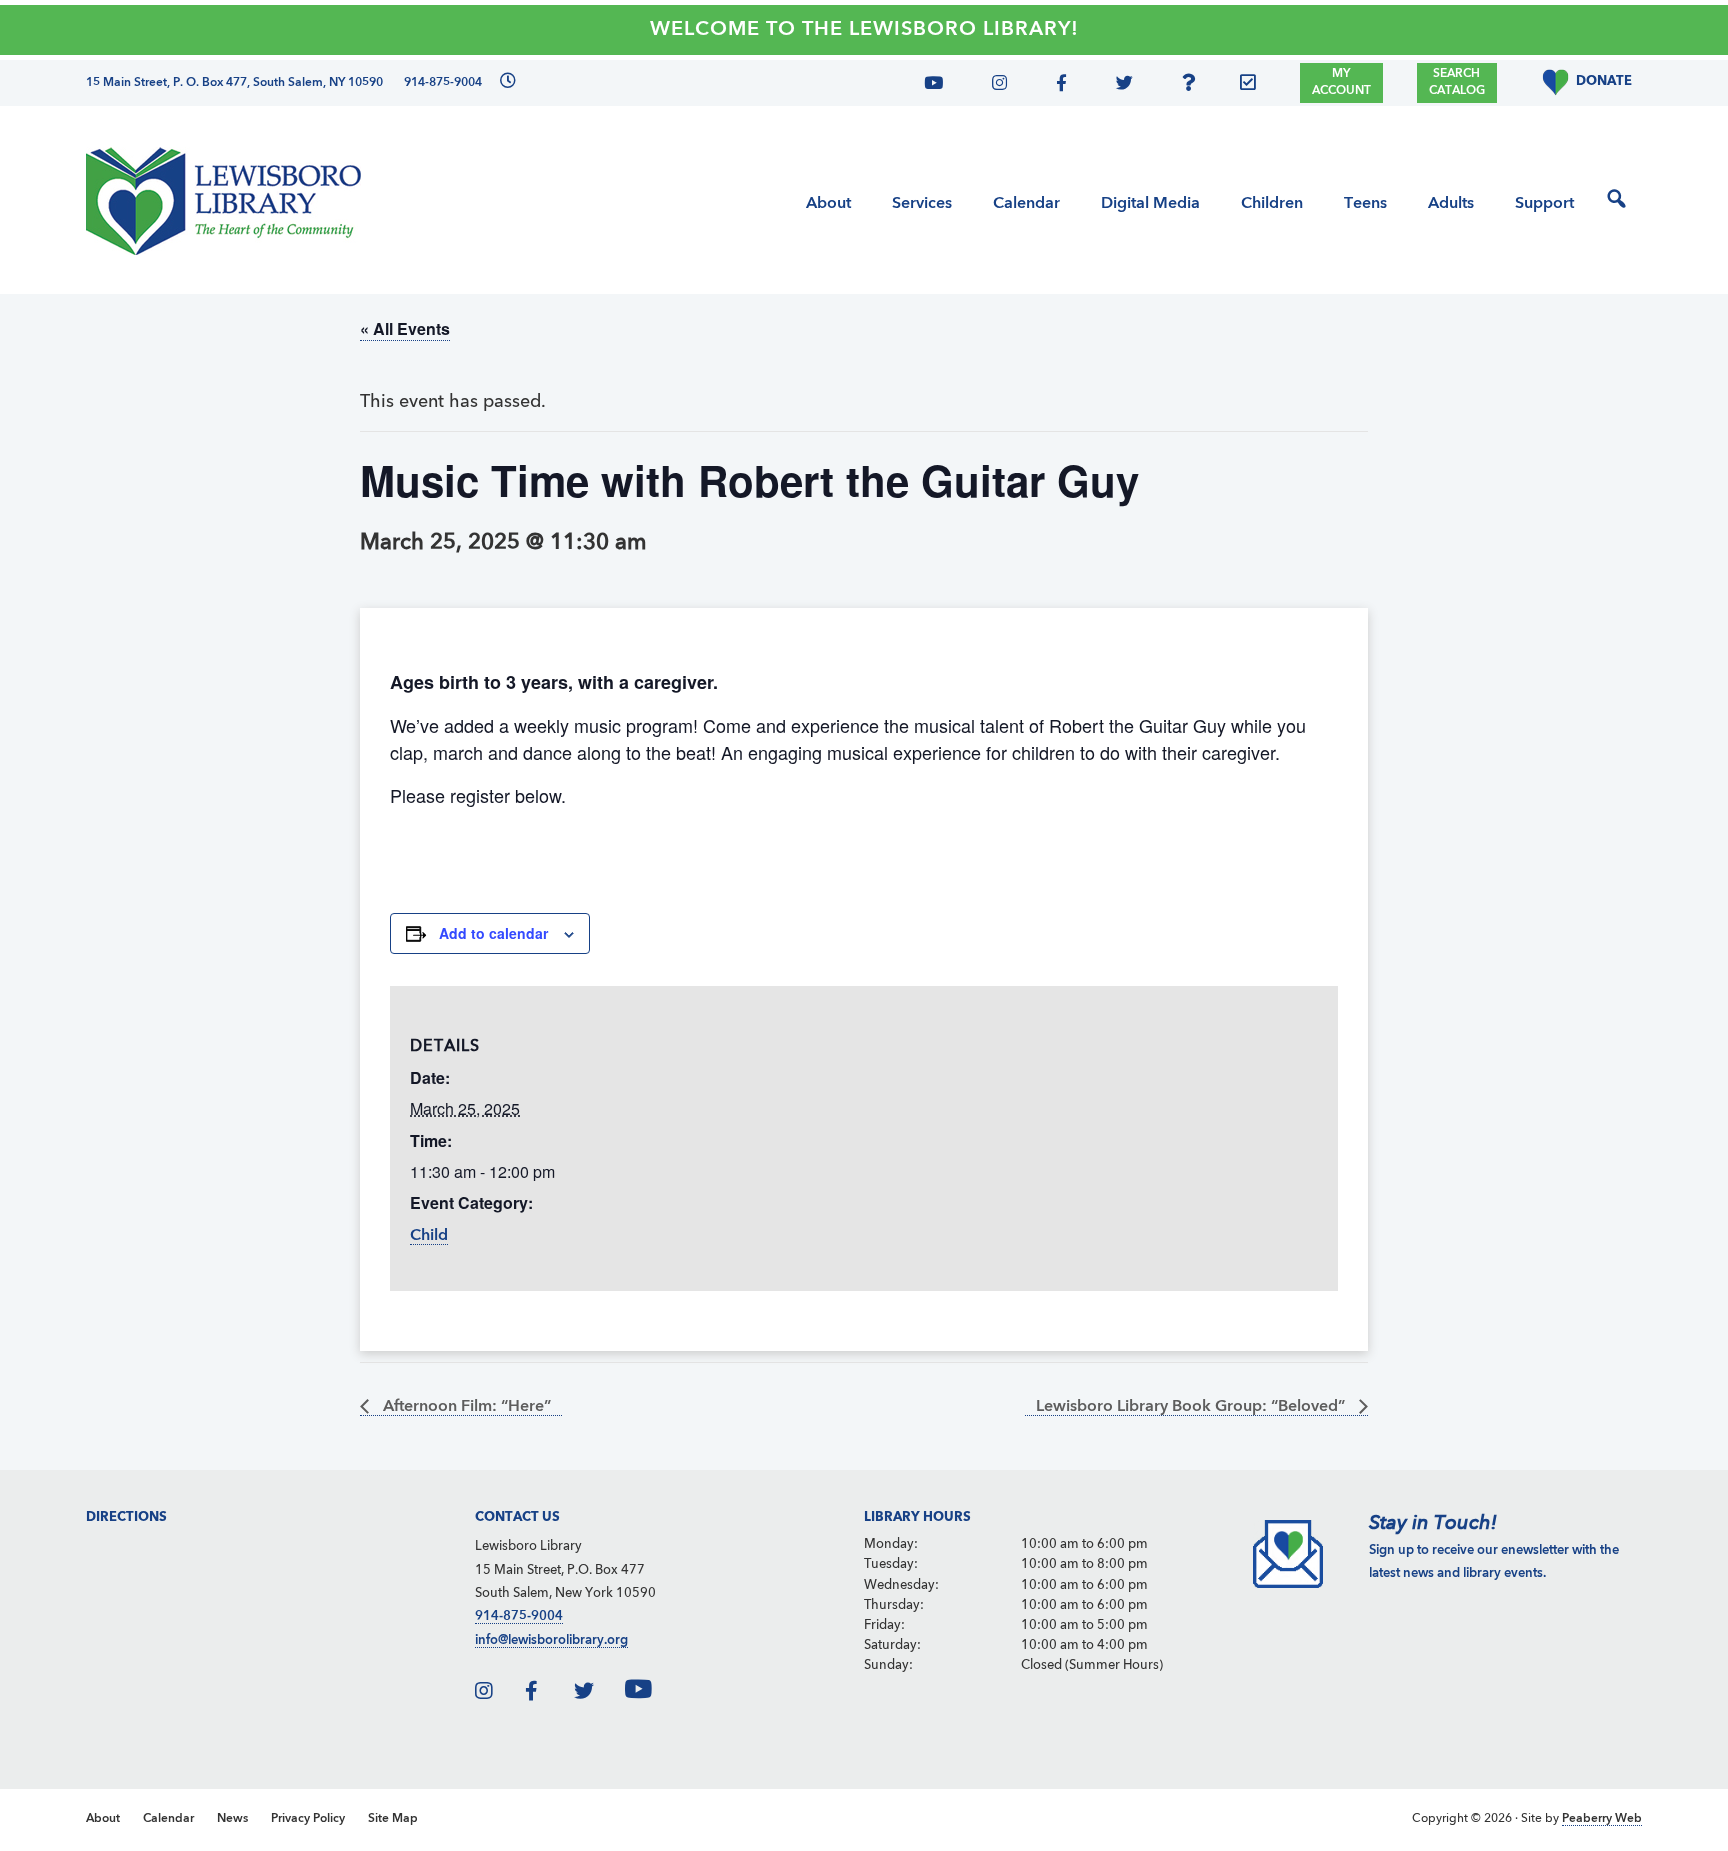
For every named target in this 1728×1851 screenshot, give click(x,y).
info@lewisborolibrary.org (551, 1640)
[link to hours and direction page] (505, 83)
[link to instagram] (498, 1694)
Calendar (168, 1819)
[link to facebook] (548, 1694)
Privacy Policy (308, 1819)
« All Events (405, 328)
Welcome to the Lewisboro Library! (864, 30)
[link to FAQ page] (1194, 86)
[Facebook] (1058, 86)
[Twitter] (1118, 86)
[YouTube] (941, 86)
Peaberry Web (1602, 1819)
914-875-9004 (519, 1616)
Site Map (393, 1819)
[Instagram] (994, 86)
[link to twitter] (597, 1694)
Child (429, 1236)
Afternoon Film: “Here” (465, 1407)
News (232, 1819)
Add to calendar (493, 933)
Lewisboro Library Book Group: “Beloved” (1192, 1407)
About (103, 1819)
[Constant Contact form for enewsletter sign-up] (1253, 86)
